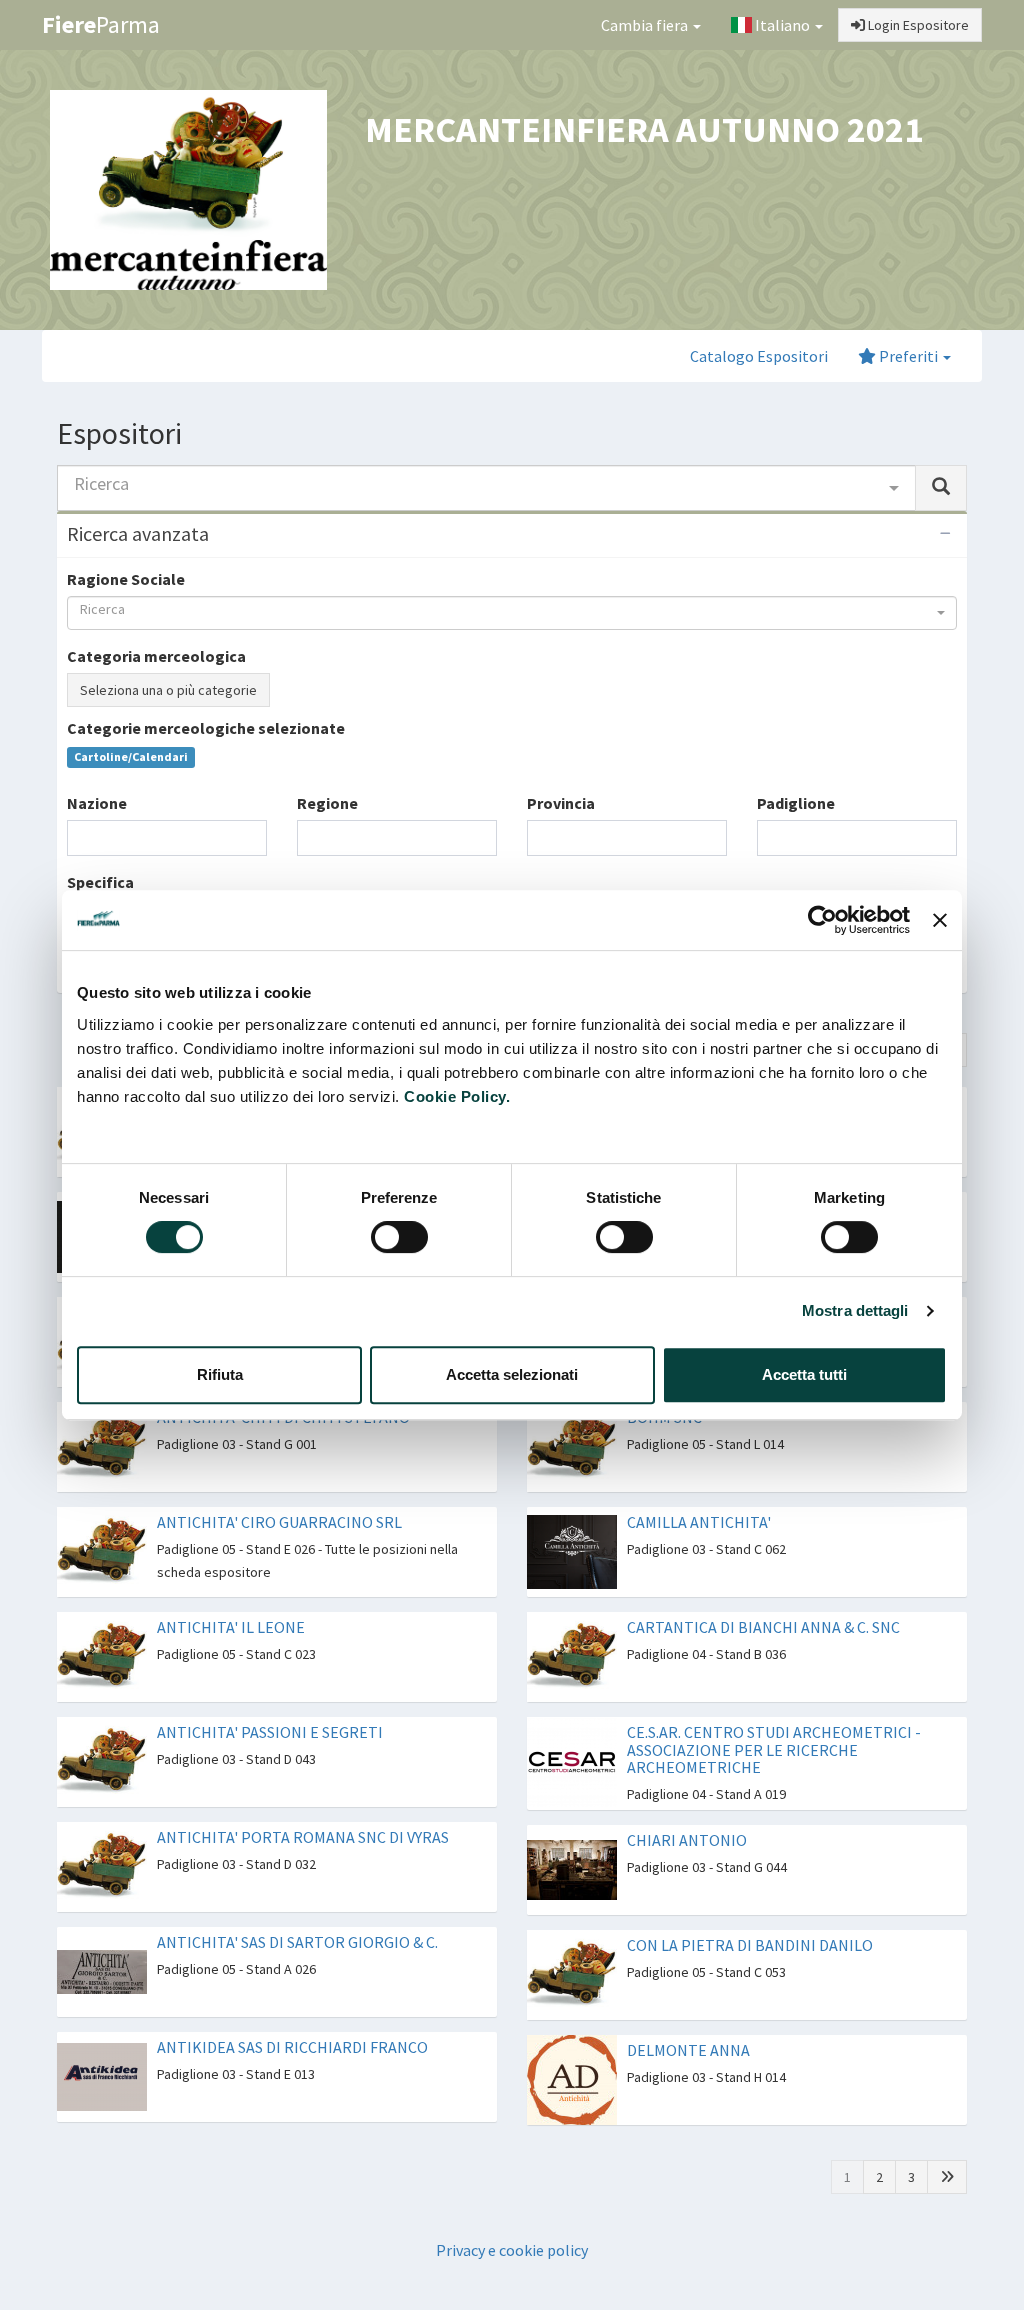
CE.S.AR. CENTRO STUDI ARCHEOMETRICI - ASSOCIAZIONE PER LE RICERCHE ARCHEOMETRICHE (774, 1749)
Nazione (97, 803)
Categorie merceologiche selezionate (206, 728)
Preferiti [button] (908, 356)
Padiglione (796, 803)
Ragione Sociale (126, 579)
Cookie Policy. (457, 1096)
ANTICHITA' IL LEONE (231, 1627)
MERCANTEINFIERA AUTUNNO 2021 (644, 129)
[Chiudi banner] (940, 920)
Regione (327, 803)
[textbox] (79, 837)
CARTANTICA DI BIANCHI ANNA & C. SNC (763, 1627)
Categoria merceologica (156, 656)
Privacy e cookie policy (512, 2250)
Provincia (561, 803)
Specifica (100, 882)
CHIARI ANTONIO (687, 1840)
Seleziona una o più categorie (168, 690)
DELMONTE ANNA (688, 2050)
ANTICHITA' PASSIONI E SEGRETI (270, 1732)
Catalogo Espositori (759, 356)
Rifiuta (220, 1374)
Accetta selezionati (512, 1374)
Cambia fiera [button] (646, 25)
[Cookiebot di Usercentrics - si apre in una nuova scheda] (822, 920)
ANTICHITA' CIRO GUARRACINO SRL (279, 1522)
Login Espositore (917, 25)
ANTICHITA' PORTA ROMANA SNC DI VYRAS (303, 1837)
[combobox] (486, 488)
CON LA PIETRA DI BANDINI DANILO (750, 1945)
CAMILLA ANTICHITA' (699, 1522)
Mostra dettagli (855, 1310)
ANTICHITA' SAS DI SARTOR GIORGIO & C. (297, 1942)
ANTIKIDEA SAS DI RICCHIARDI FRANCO (292, 2047)
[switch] (399, 1237)
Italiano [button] (782, 25)
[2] (947, 2177)
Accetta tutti (804, 1374)
